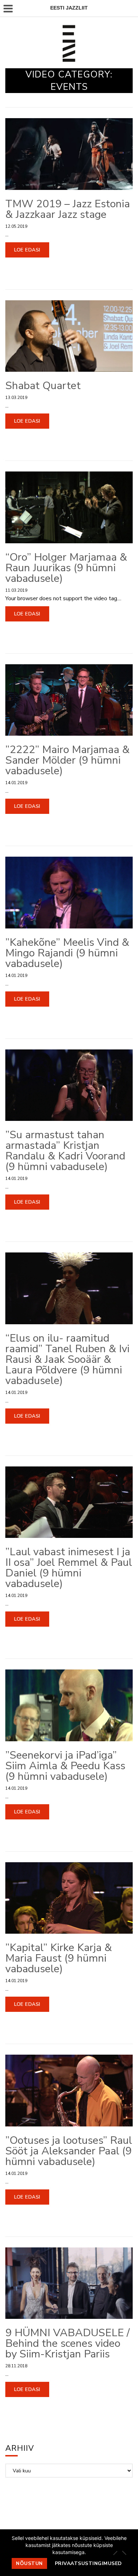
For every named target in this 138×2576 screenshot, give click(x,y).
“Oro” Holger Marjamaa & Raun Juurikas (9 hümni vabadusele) (66, 568)
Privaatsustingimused (88, 2563)
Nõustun (29, 2563)
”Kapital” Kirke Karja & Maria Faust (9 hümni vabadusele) (59, 1958)
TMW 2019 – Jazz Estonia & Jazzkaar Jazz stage (68, 209)
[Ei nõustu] (124, 2553)
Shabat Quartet (43, 386)
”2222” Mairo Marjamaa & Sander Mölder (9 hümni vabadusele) (67, 760)
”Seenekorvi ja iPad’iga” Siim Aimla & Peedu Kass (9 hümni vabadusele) (65, 1766)
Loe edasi (27, 250)
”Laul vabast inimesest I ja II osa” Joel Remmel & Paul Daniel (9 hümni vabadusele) (69, 1568)
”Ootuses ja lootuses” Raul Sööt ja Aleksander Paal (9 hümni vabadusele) (69, 2151)
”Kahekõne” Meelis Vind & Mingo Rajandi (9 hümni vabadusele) (67, 953)
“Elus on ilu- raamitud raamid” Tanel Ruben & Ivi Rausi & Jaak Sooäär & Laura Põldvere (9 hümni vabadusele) (67, 1359)
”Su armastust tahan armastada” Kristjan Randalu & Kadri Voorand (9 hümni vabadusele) (65, 1151)
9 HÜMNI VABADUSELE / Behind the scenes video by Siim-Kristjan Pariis (67, 2343)
